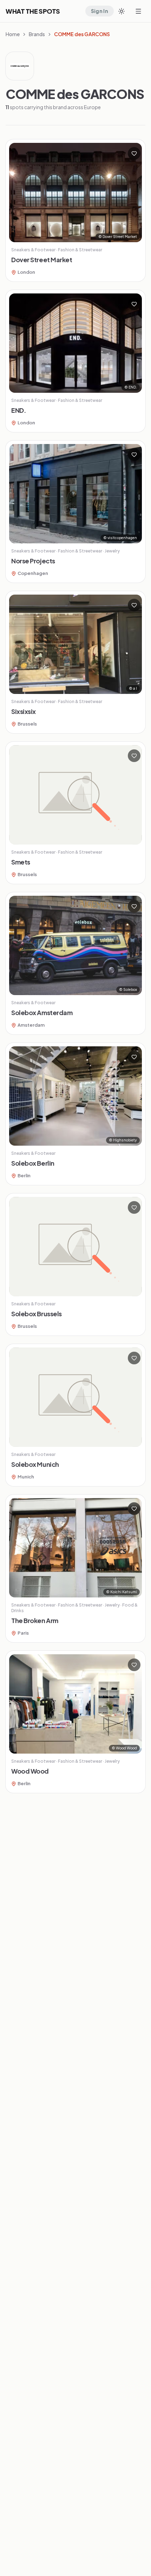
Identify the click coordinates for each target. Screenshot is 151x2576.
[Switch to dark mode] (122, 11)
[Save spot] (134, 153)
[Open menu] (138, 11)
